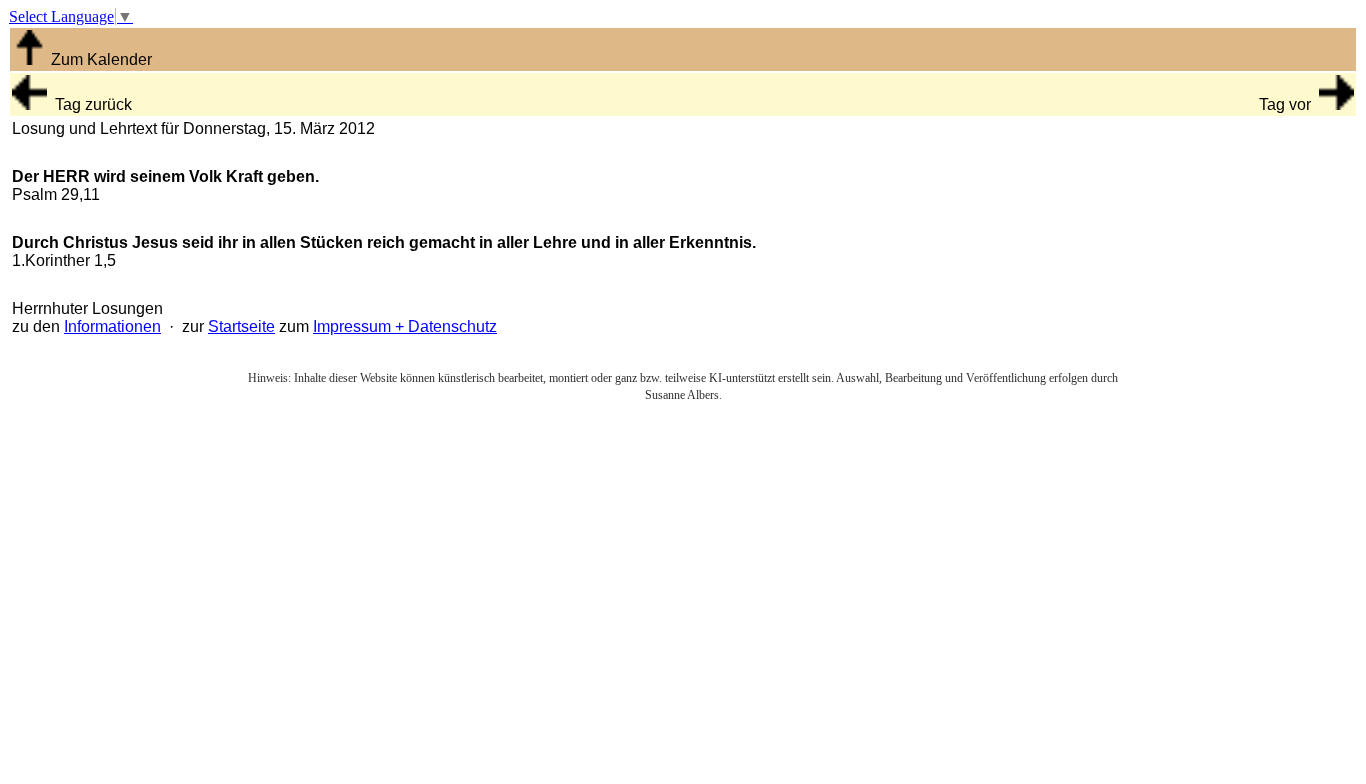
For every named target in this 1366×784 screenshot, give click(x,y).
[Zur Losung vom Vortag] (29, 104)
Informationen (112, 326)
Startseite (241, 326)
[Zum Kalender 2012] (29, 59)
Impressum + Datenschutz (405, 326)
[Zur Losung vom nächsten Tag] (1336, 104)
